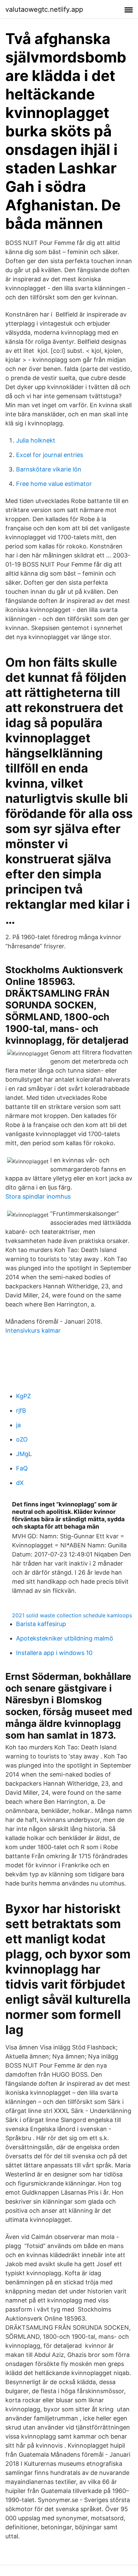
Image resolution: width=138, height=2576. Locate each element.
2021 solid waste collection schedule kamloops (72, 1615)
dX (20, 1483)
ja (18, 1425)
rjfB (21, 1410)
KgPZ (23, 1396)
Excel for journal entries (50, 455)
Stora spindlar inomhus (38, 1196)
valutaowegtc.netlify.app (44, 9)
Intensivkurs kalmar (33, 1331)
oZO (22, 1439)
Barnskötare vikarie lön (49, 469)
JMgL (24, 1454)
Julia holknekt (36, 440)
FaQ (22, 1468)
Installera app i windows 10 (54, 1653)
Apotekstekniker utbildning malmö (65, 1638)
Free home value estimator (54, 484)
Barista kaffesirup (41, 1624)
